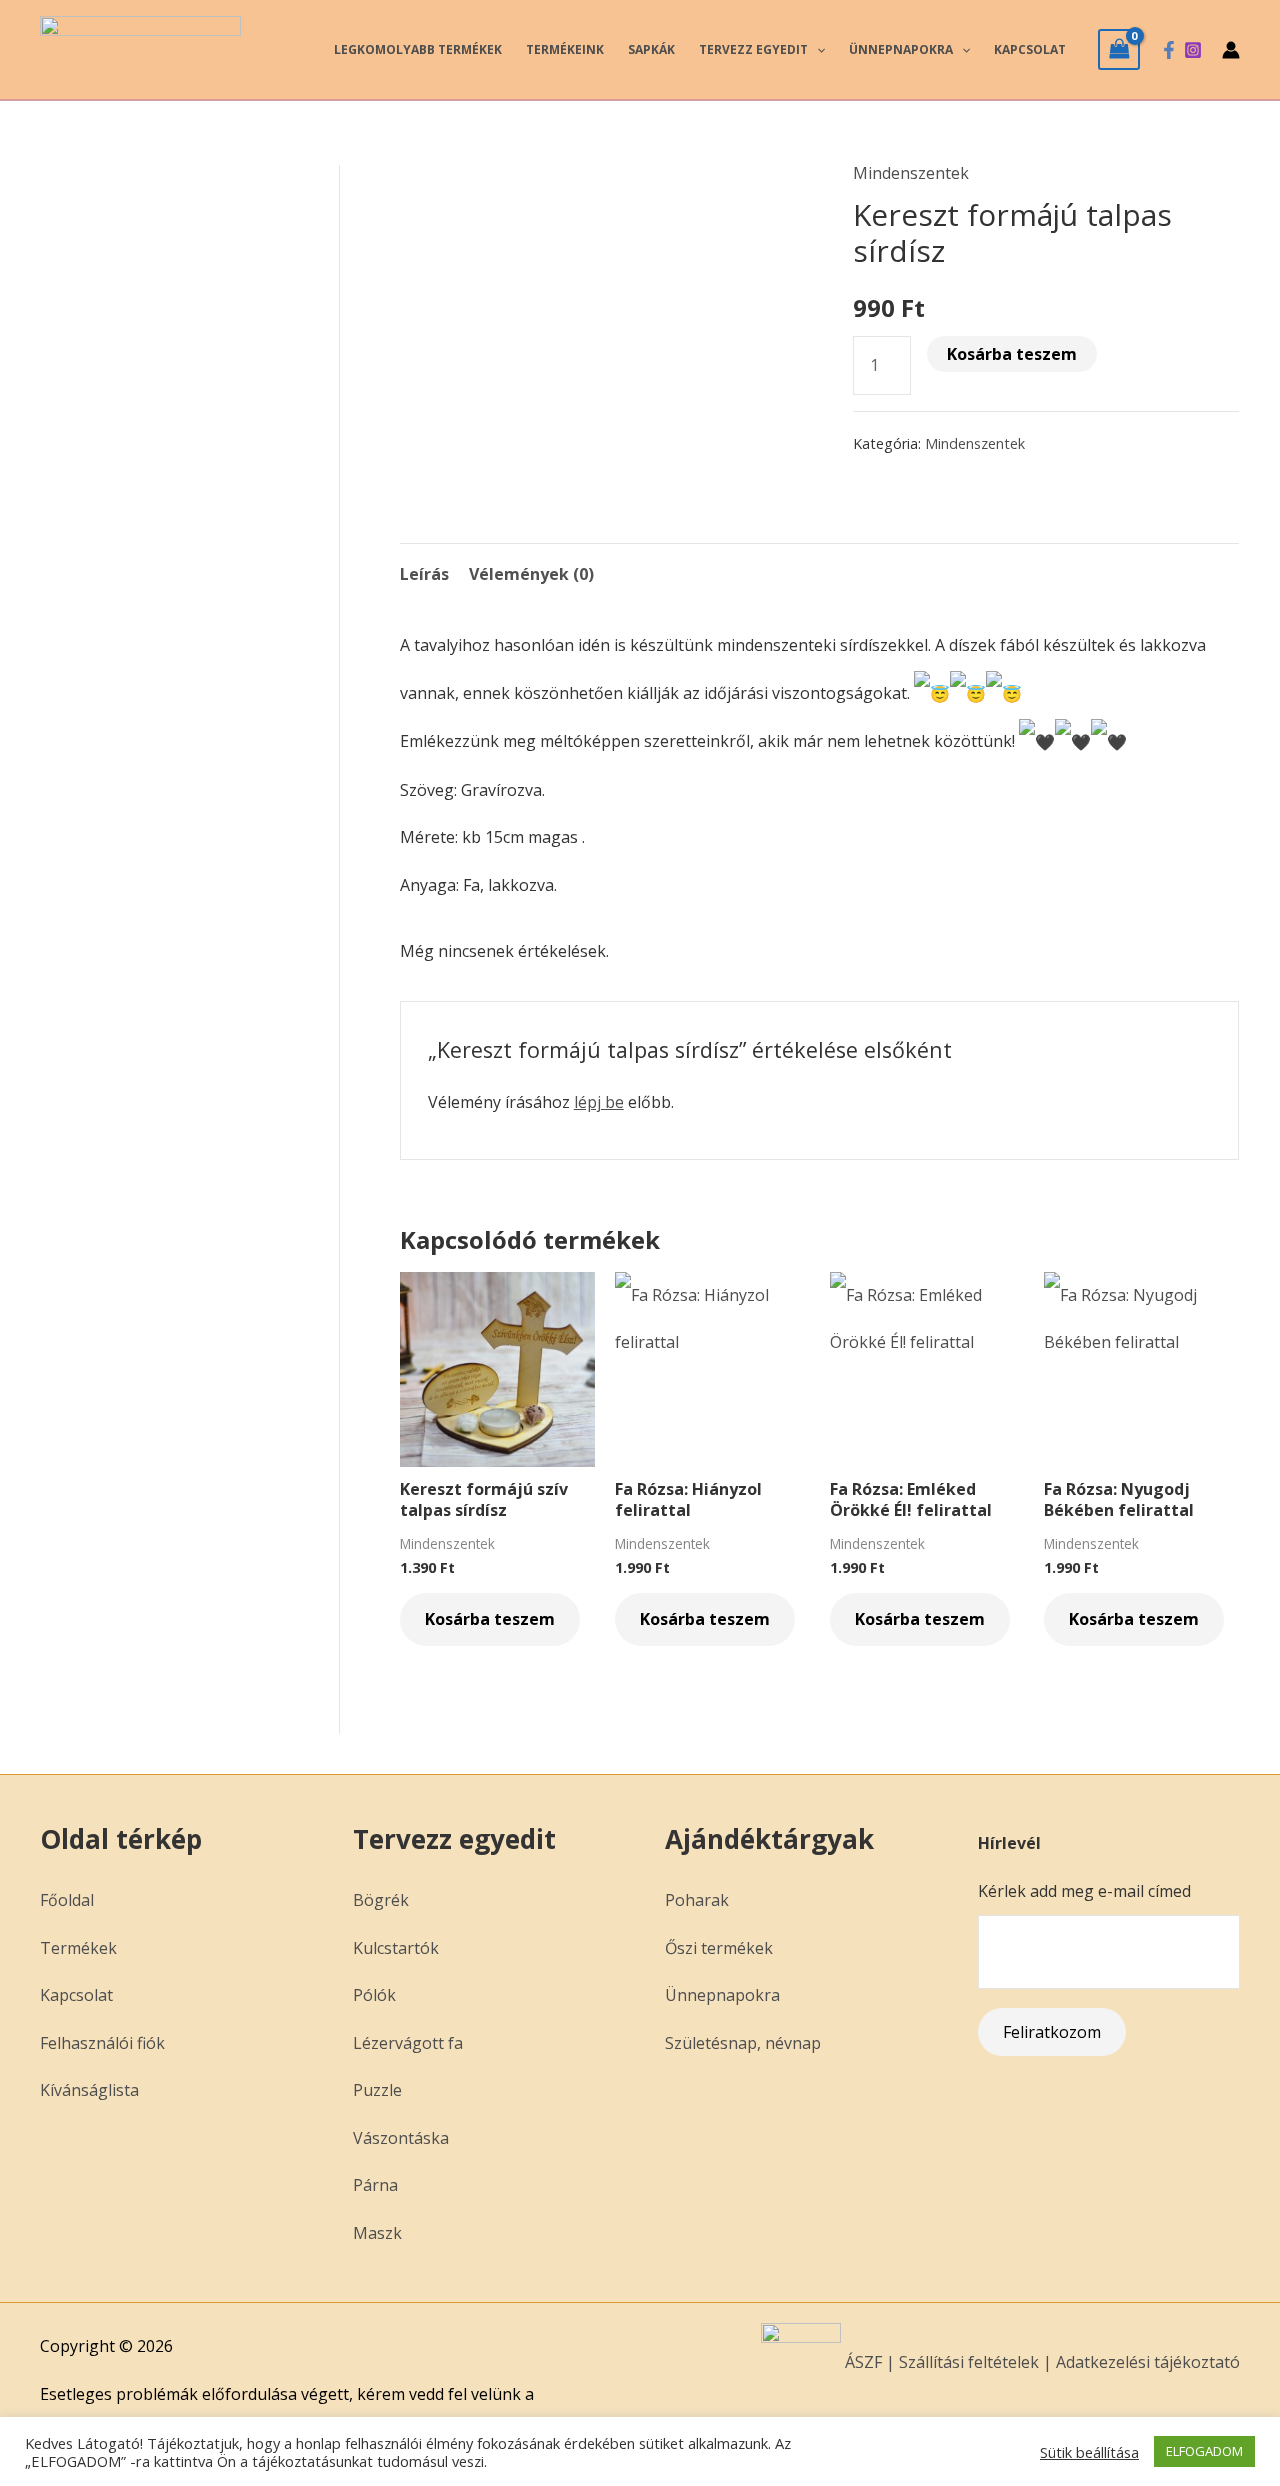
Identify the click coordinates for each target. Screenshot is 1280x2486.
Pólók (374, 1995)
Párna (375, 2185)
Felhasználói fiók (102, 2043)
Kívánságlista (89, 2090)
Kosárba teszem (1012, 354)
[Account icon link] (1231, 50)
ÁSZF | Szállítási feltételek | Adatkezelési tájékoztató (1040, 2362)
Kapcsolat (1030, 49)
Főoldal (67, 1900)
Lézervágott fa (408, 2043)
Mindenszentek (911, 173)
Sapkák (651, 49)
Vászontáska (401, 2138)
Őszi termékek (719, 1948)
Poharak (697, 1900)
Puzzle (377, 2090)
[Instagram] (1193, 50)
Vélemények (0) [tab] (531, 574)
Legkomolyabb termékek (418, 49)
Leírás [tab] (424, 574)
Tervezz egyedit (753, 49)
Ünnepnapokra (901, 49)
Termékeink (565, 49)
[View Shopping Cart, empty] (1119, 49)
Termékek (78, 1948)
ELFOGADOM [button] (1204, 2451)
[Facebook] (1169, 50)
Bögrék (381, 1900)
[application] (816, 49)
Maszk (377, 2233)
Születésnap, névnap (743, 2043)
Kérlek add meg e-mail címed (1084, 1891)
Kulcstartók (396, 1948)
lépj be (599, 1102)
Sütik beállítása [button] (1089, 2452)
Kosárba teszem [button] (490, 1619)
